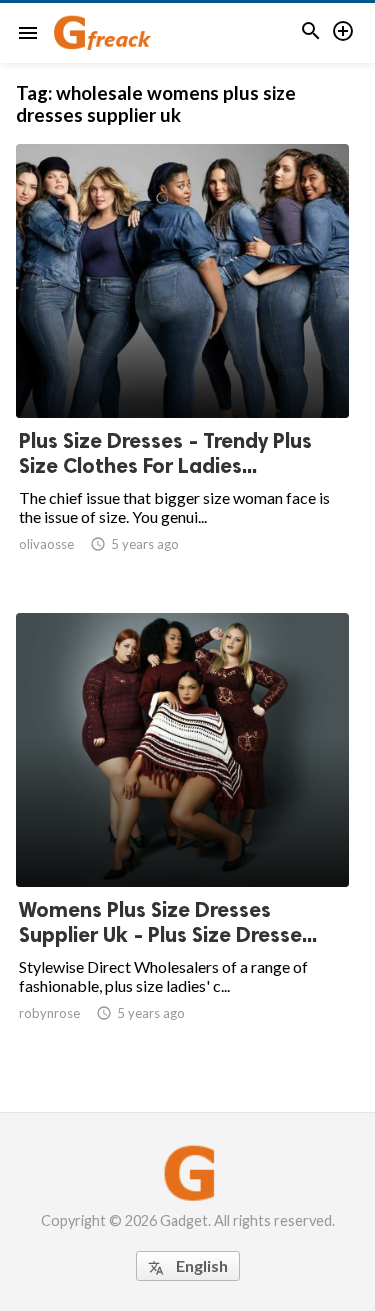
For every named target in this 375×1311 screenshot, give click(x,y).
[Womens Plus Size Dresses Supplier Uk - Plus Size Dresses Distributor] (182, 835)
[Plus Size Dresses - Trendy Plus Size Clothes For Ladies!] (182, 366)
